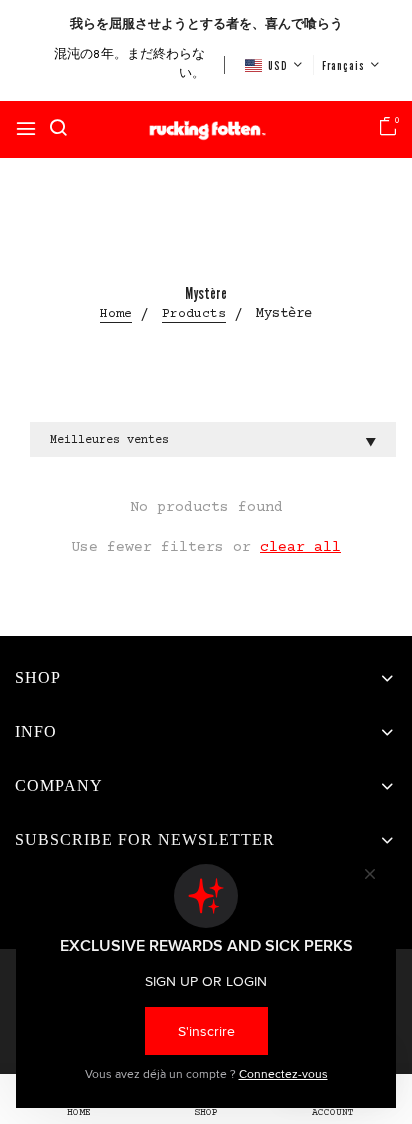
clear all (300, 547)
